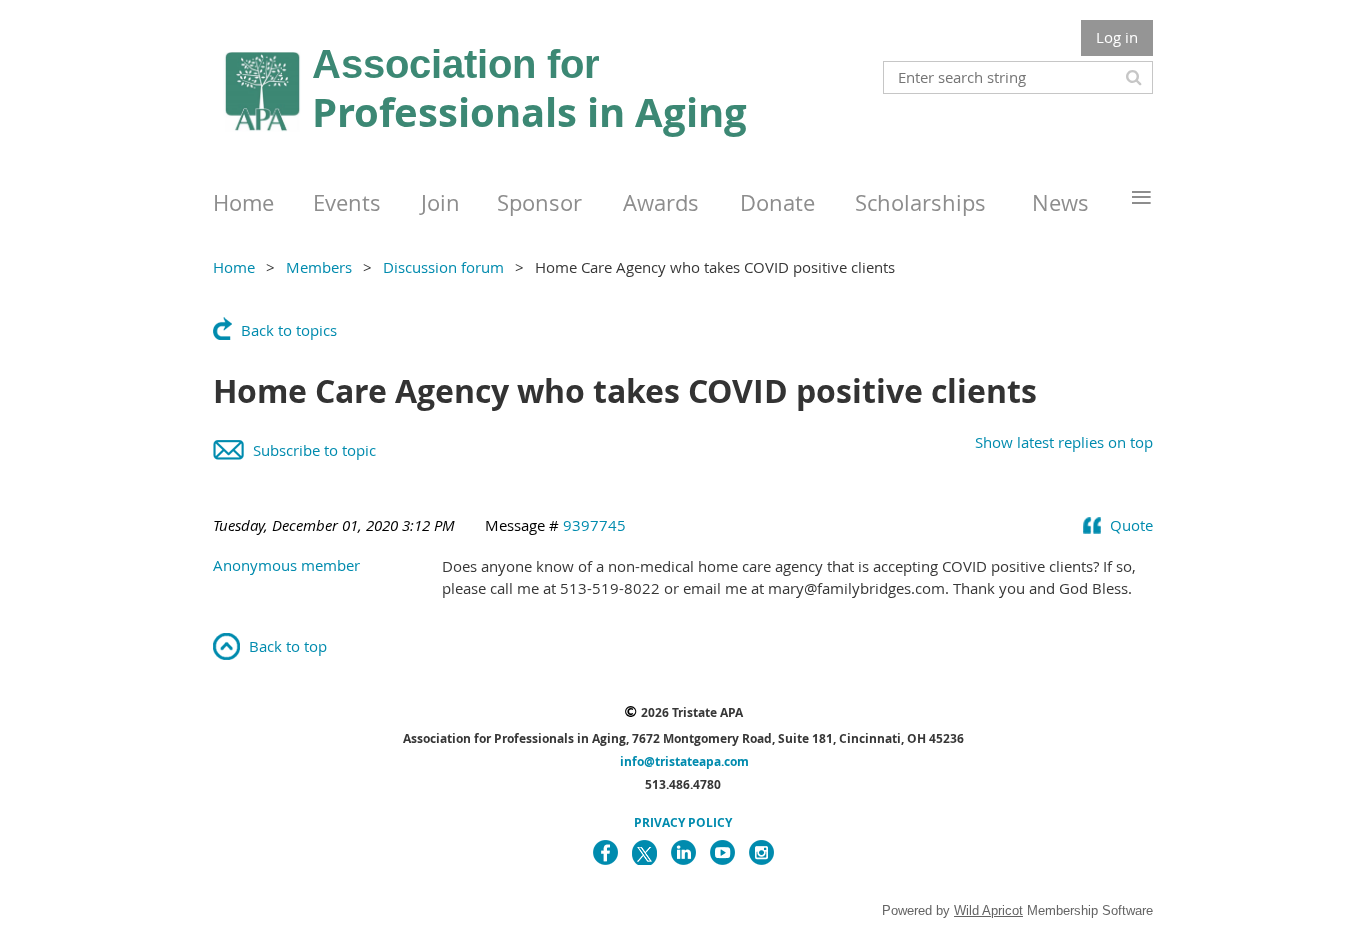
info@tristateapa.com (684, 761)
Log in (1117, 37)
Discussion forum (443, 267)
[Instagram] (761, 852)
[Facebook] (605, 852)
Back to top (288, 646)
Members (319, 267)
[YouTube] (722, 852)
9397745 (594, 525)
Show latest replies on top (1064, 442)
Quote (1131, 525)
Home (234, 267)
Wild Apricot (988, 910)
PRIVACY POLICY (683, 822)
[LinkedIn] (683, 852)
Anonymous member (286, 565)
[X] (644, 852)
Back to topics (289, 330)
